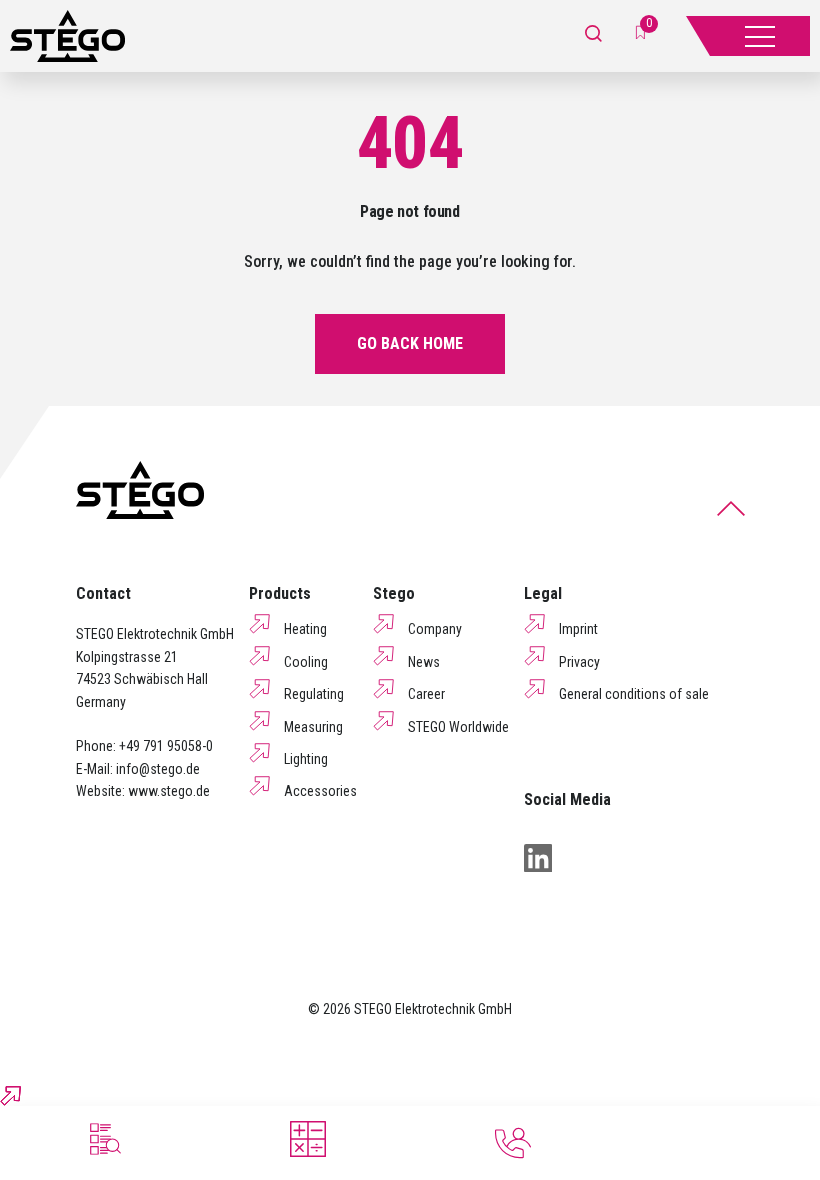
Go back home (410, 343)
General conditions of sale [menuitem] (634, 694)
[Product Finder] (103, 1139)
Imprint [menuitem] (578, 629)
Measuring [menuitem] (313, 727)
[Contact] (513, 1143)
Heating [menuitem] (305, 629)
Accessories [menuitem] (320, 791)
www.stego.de (169, 791)
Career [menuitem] (426, 694)
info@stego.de (158, 769)
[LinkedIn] (538, 858)
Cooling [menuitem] (306, 662)
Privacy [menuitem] (579, 662)
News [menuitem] (424, 662)
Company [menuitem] (435, 629)
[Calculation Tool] (308, 1139)
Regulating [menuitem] (314, 694)
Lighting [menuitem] (306, 759)
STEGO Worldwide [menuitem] (458, 727)
